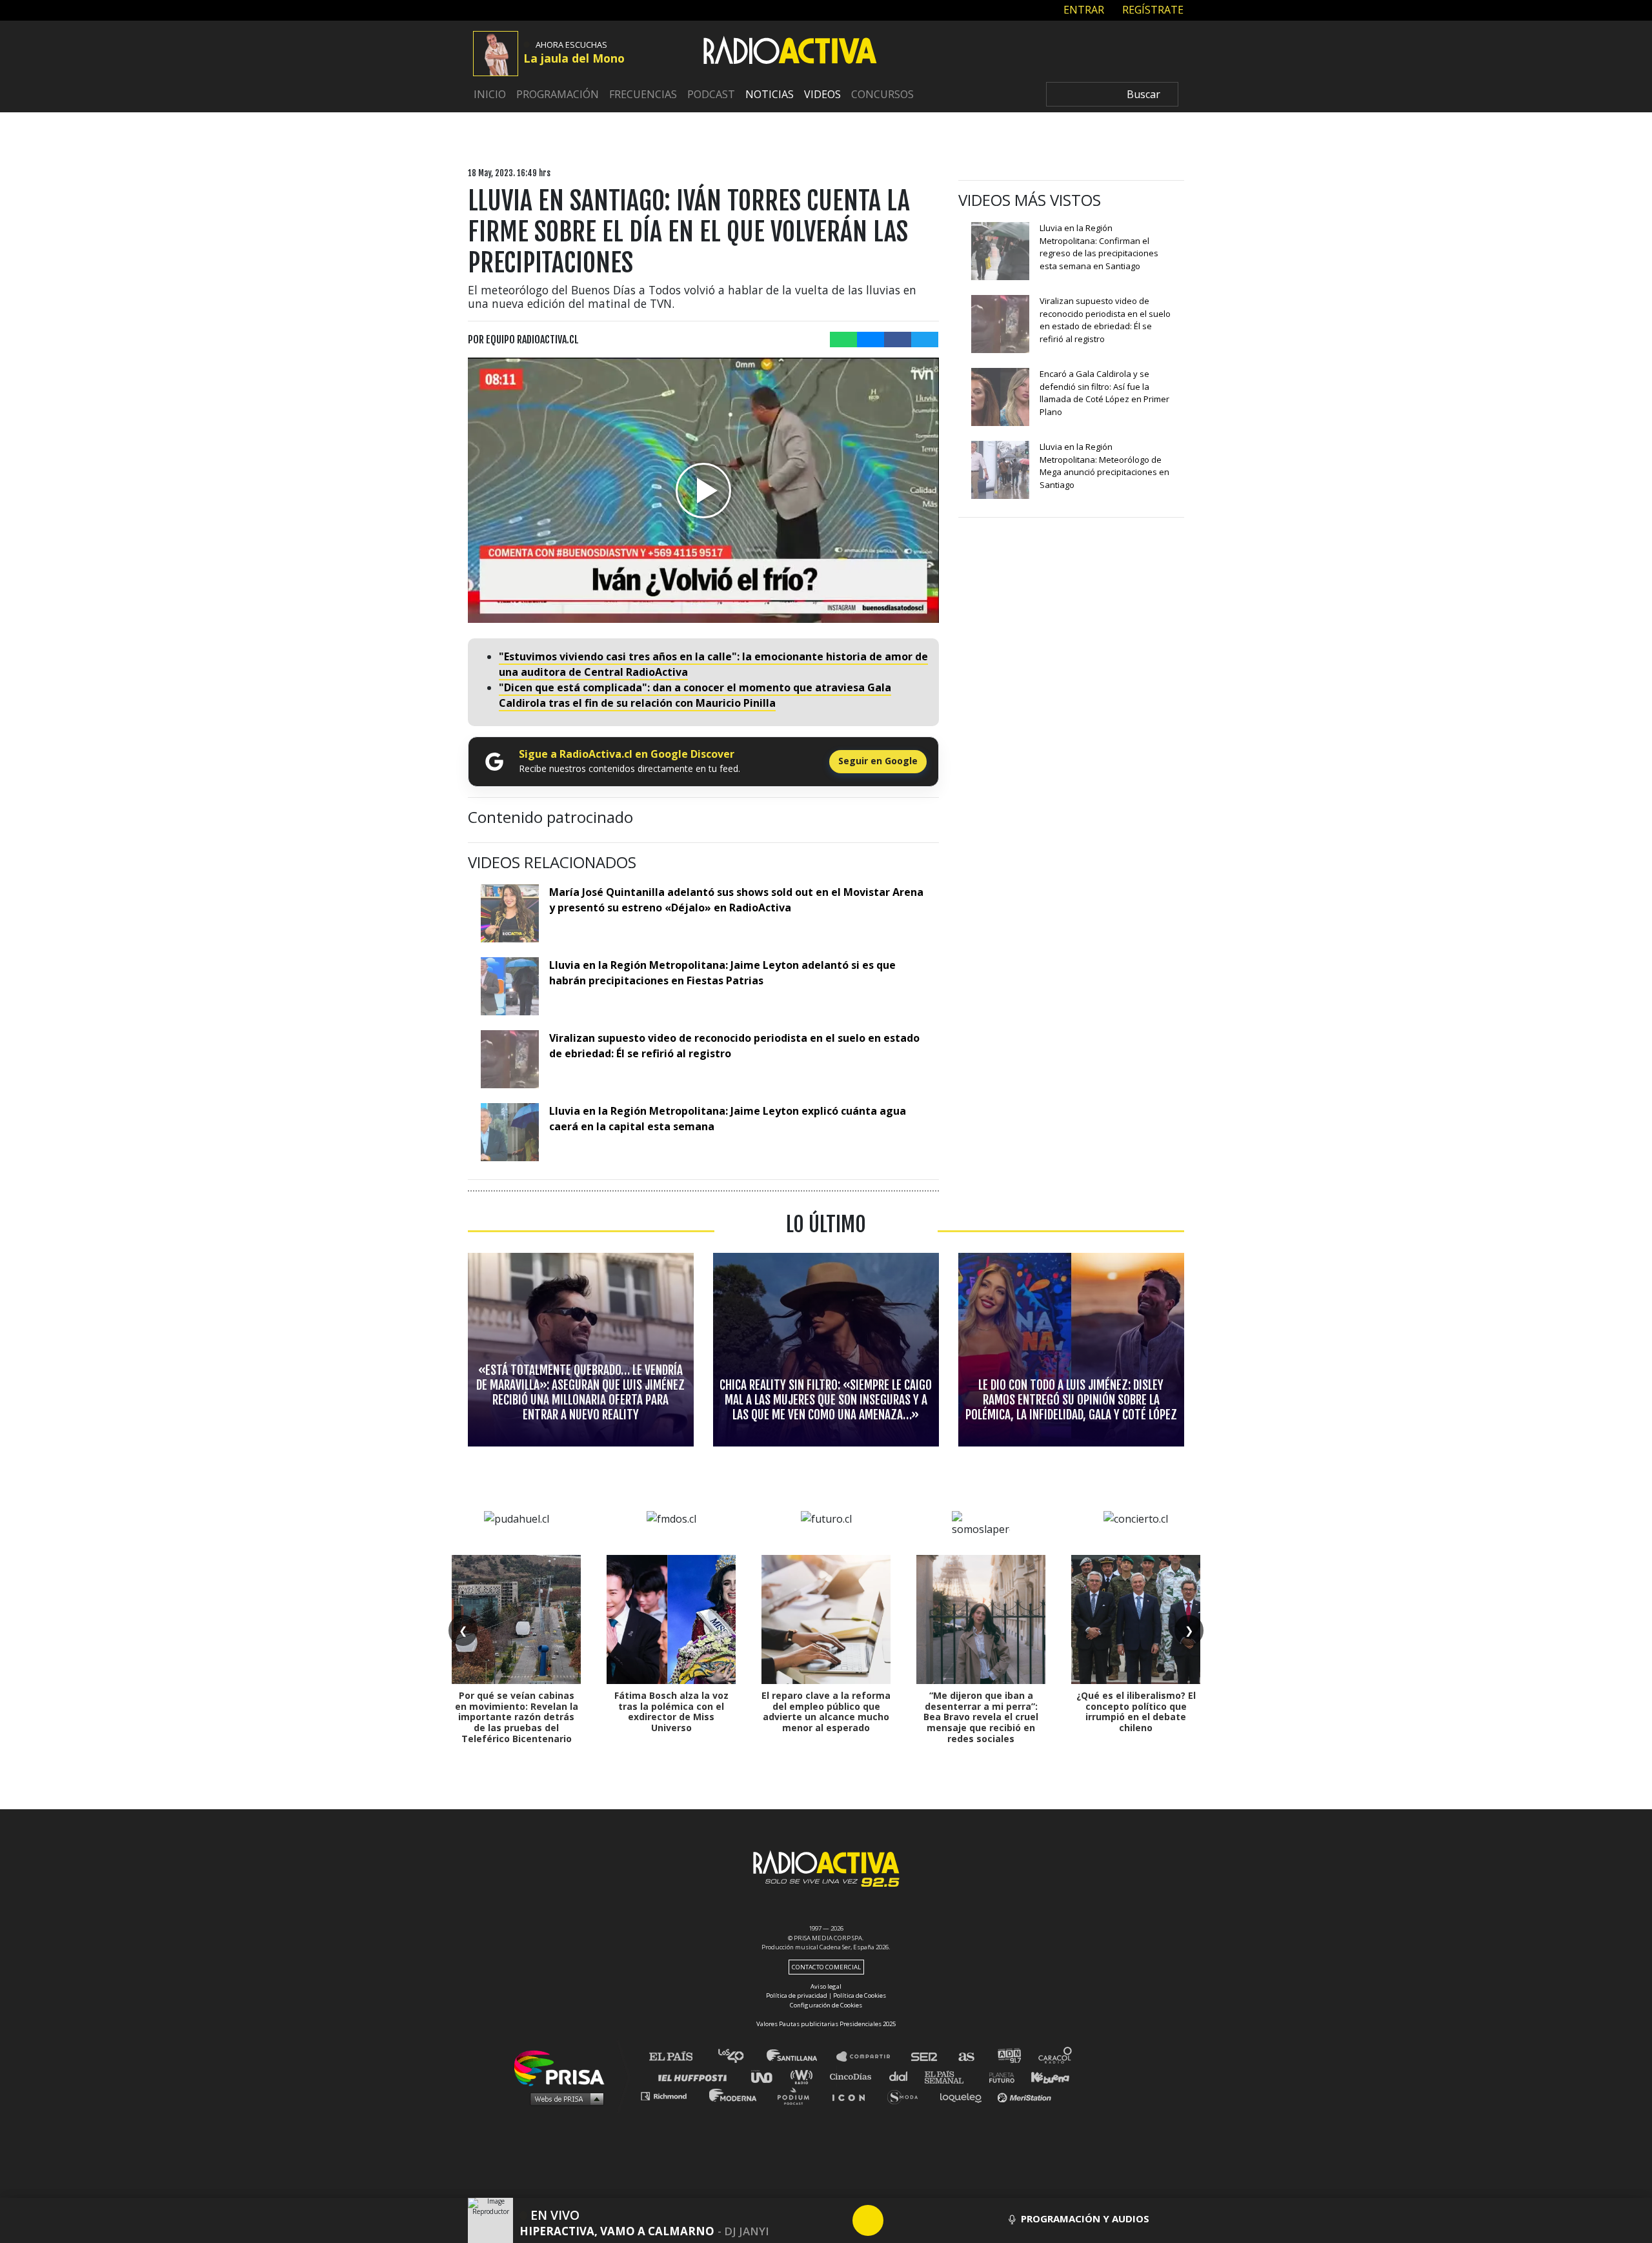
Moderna (734, 2096)
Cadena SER (925, 2057)
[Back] (806, 2220)
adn (1008, 2057)
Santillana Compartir (869, 2057)
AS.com (966, 2057)
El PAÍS (679, 2057)
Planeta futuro (998, 2076)
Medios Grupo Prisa (564, 2098)
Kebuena (1044, 2076)
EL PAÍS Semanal (950, 2076)
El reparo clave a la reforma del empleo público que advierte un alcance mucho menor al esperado (826, 1711)
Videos (822, 94)
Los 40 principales (740, 2057)
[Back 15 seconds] (837, 2220)
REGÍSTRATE (1152, 10)
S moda (907, 2096)
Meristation (1026, 2096)
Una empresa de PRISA (564, 2067)
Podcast (711, 94)
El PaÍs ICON (853, 2096)
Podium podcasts (798, 2096)
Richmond (670, 2096)
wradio (804, 2076)
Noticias (770, 94)
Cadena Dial (903, 2076)
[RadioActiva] (790, 52)
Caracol (1056, 2057)
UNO (767, 2076)
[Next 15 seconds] (899, 2220)
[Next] (930, 2220)
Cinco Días (854, 2076)
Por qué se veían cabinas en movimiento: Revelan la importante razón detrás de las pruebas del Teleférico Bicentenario (517, 1717)
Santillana (801, 2057)
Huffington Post (696, 2076)
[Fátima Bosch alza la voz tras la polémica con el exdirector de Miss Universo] (671, 1619)
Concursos (882, 94)
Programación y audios (1085, 2218)
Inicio (490, 94)
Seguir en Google (878, 761)
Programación (558, 94)
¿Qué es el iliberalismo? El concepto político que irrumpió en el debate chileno (1136, 1711)
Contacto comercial (826, 1967)
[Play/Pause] (868, 2220)
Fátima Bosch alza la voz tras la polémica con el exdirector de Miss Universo (671, 1711)
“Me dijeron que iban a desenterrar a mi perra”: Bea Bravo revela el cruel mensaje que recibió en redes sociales (981, 1717)
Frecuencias (643, 94)
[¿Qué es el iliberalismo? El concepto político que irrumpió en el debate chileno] (1136, 1619)
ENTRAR (1083, 10)
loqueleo (964, 2096)
